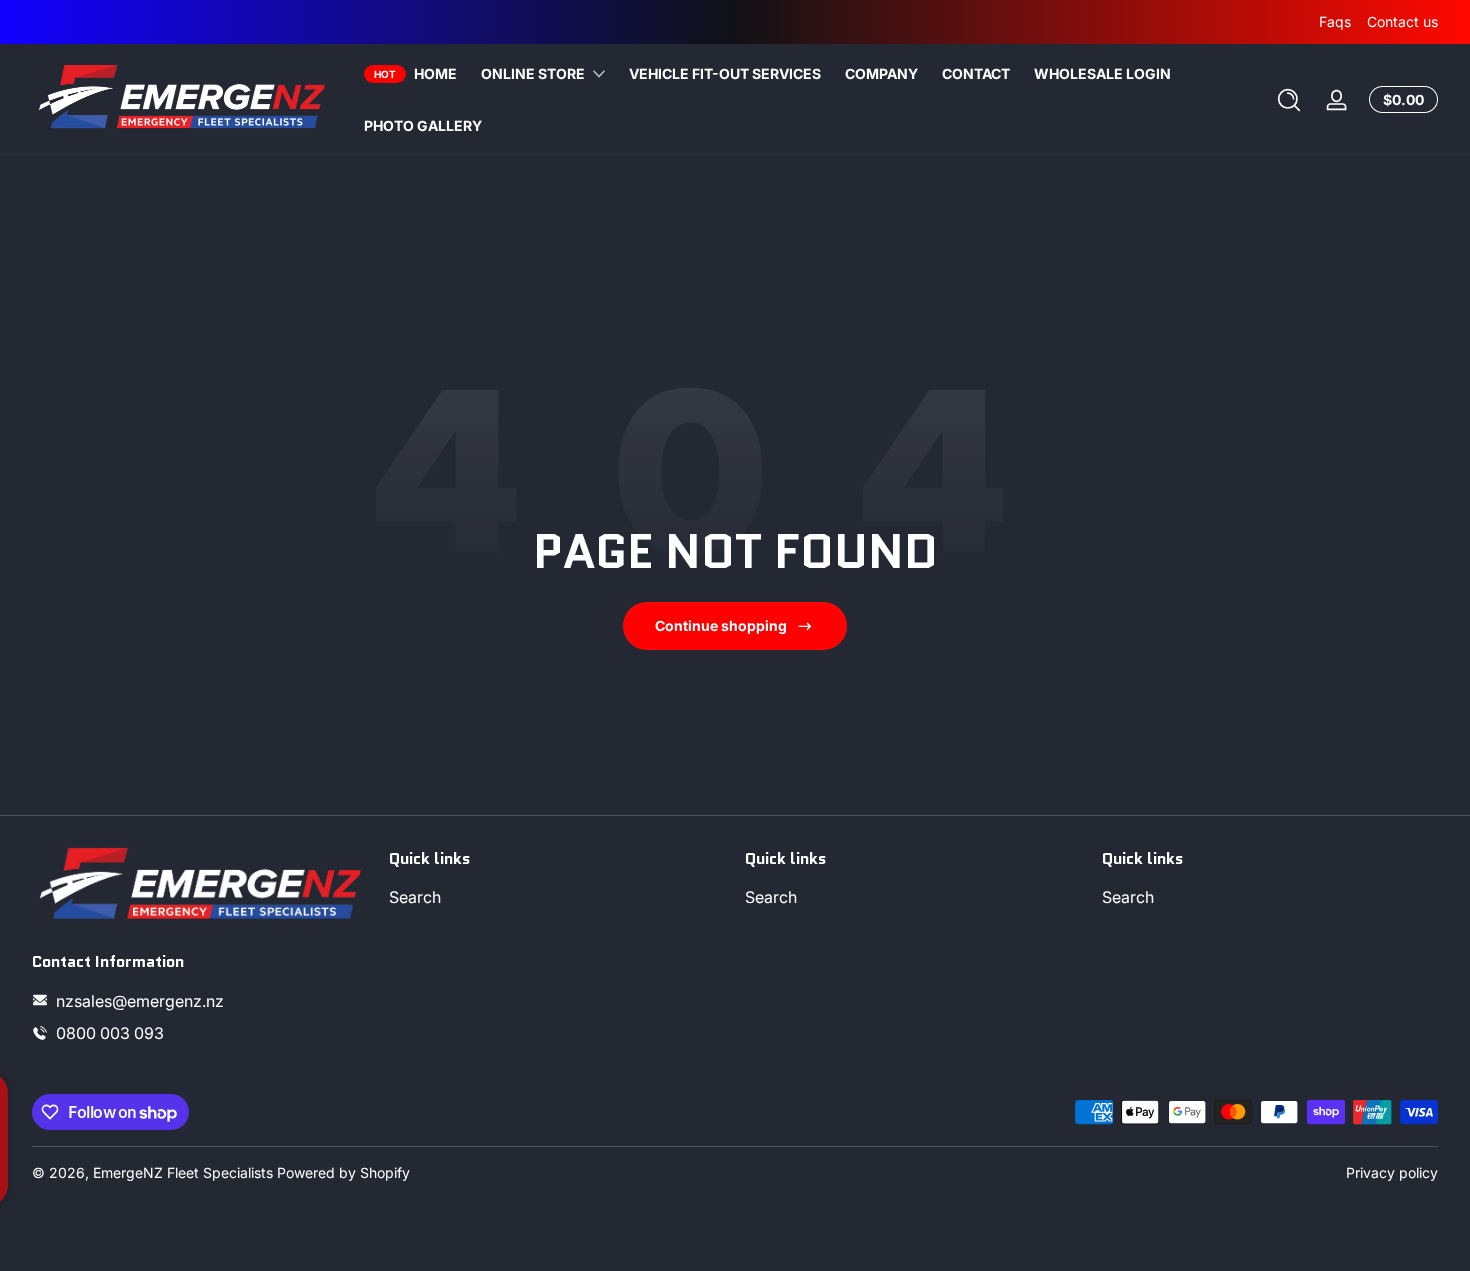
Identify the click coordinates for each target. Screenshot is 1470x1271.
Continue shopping (721, 625)
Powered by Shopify (343, 1172)
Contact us (1402, 21)
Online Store (533, 73)
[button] (1289, 100)
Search (415, 898)
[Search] (1289, 100)
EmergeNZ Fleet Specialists (183, 1172)
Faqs (1335, 21)
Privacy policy (1392, 1172)
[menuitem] (557, 898)
